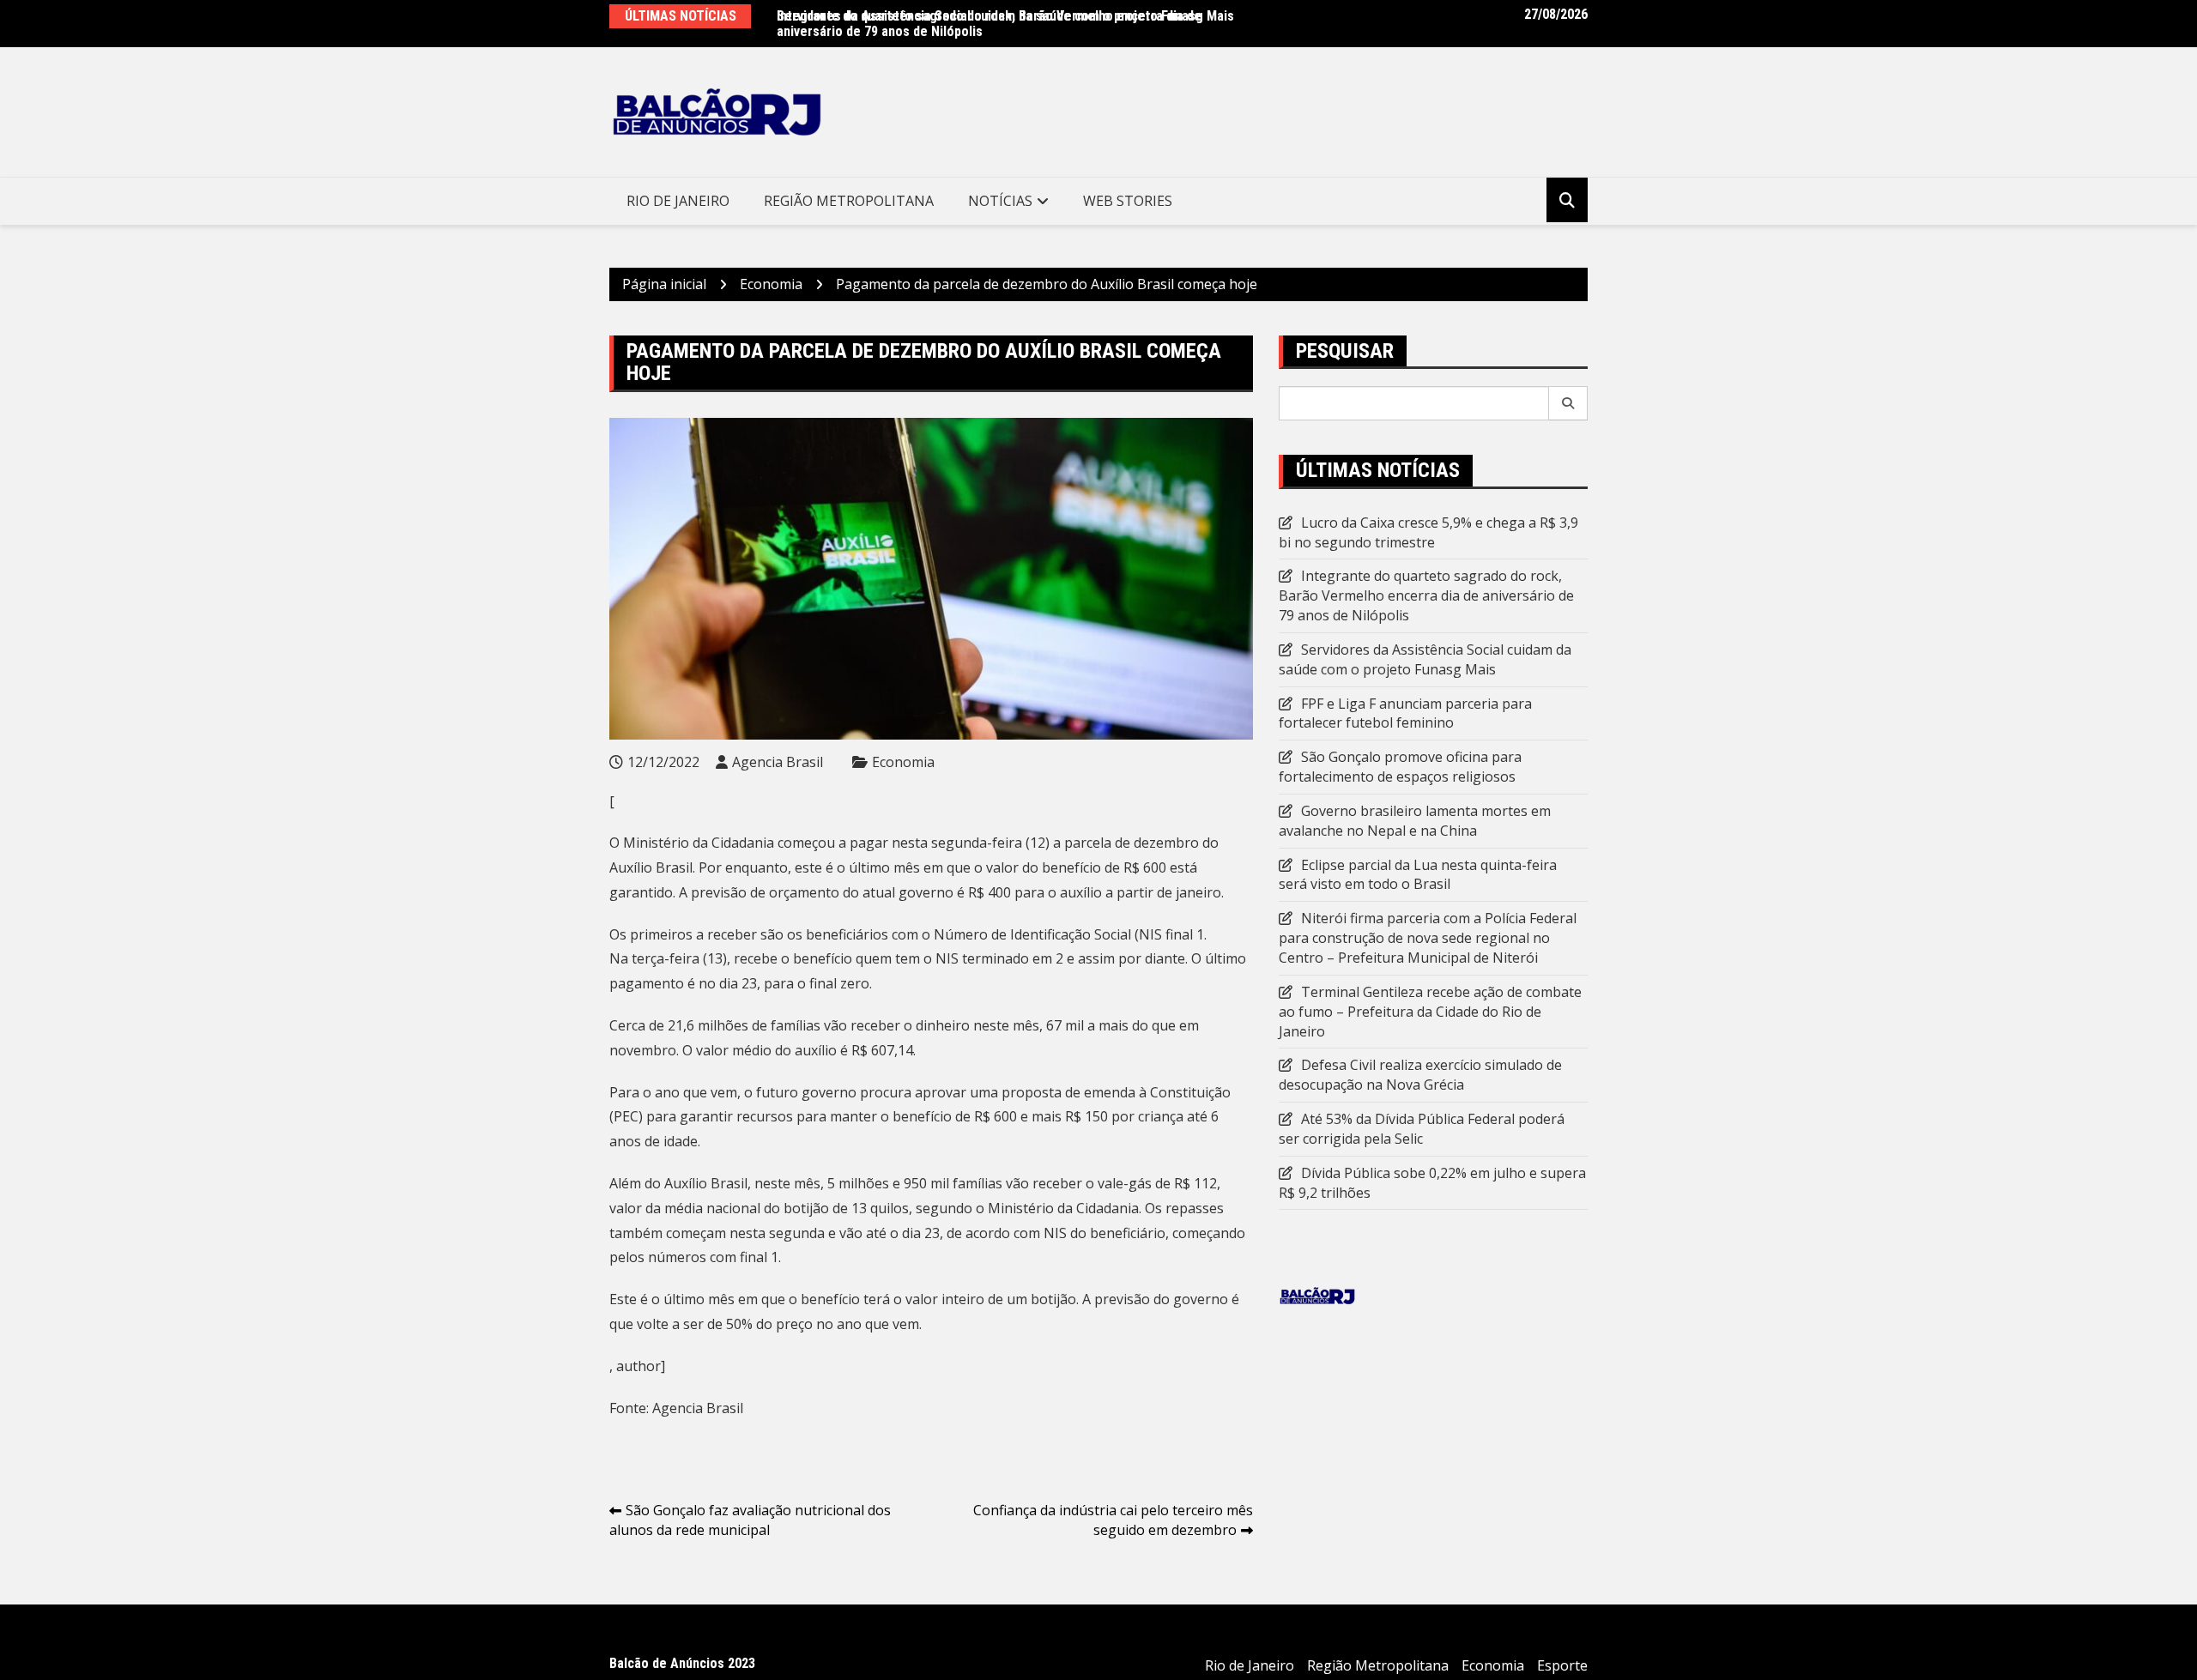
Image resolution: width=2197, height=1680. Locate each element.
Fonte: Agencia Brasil (676, 1408)
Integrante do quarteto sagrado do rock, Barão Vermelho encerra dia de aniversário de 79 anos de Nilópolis (989, 24)
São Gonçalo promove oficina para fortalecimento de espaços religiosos (1400, 767)
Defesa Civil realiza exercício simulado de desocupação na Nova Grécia (1420, 1075)
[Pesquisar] (1568, 403)
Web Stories (1128, 201)
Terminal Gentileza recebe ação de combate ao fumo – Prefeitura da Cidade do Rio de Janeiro (1430, 1012)
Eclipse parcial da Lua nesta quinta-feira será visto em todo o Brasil (1418, 875)
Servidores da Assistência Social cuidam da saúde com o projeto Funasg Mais (1425, 659)
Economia (903, 762)
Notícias (1000, 201)
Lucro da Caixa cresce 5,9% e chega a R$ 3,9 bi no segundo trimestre (1428, 532)
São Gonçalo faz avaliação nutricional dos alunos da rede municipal (750, 1520)
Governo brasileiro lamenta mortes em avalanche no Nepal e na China (1415, 821)
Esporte (1562, 1665)
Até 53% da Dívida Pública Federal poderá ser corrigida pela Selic (1422, 1129)
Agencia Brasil (778, 762)
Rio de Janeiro (678, 201)
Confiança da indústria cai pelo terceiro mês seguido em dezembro (1113, 1520)
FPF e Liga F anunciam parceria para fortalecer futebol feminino (1405, 713)
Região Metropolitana (849, 201)
